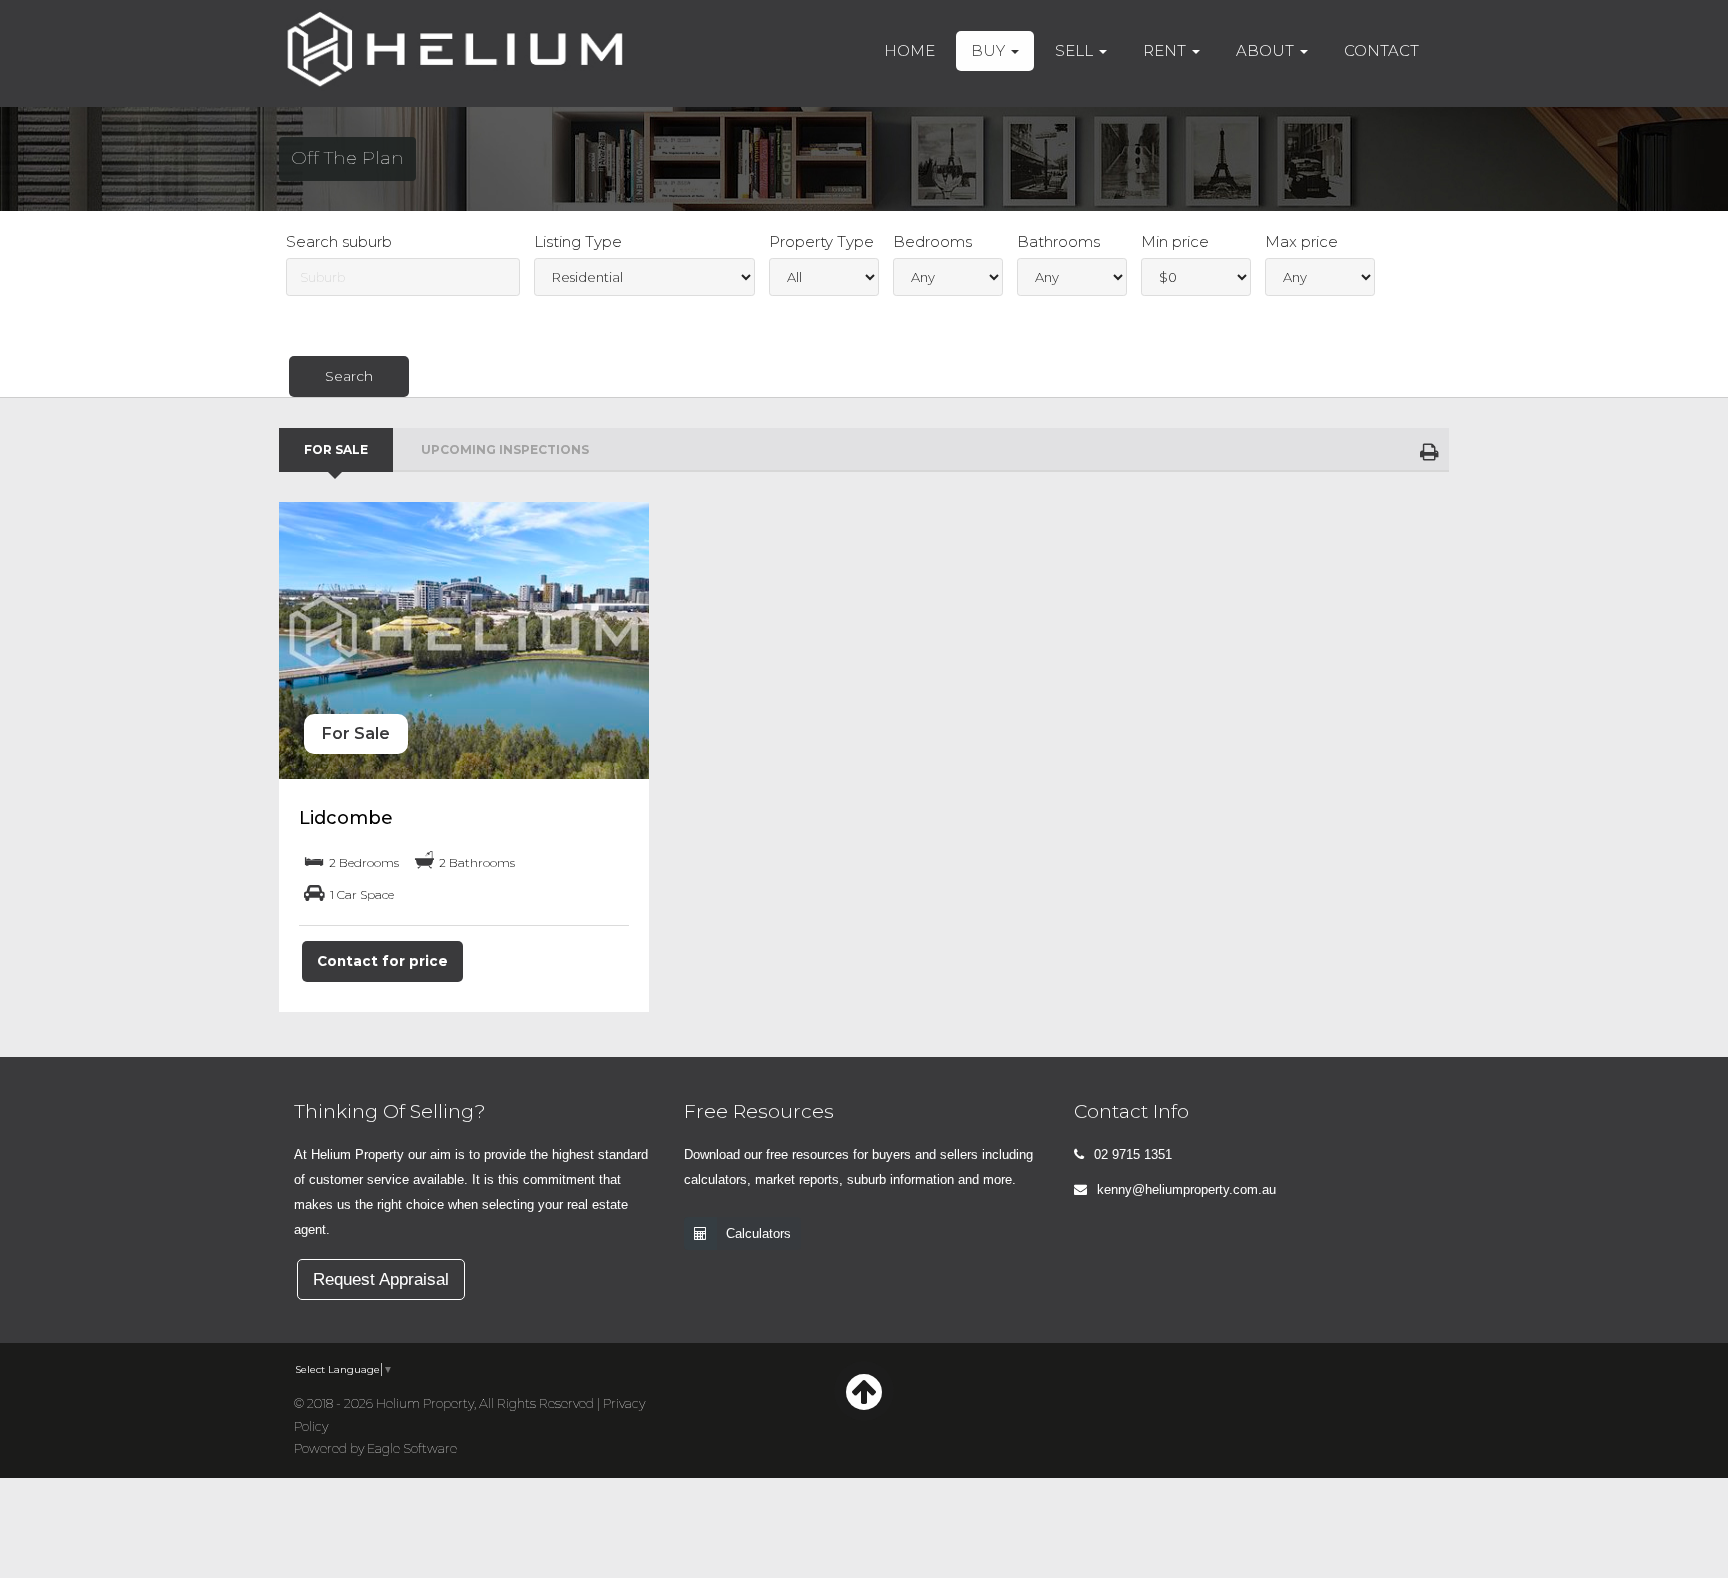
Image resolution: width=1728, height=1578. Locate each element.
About (1267, 50)
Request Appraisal (381, 1279)
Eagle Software (412, 1448)
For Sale (356, 733)
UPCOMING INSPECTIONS (505, 449)
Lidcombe (346, 818)
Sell (1076, 50)
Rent (1166, 50)
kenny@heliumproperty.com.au (1186, 1189)
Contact (1381, 50)
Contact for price (382, 961)
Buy (990, 50)
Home (909, 50)
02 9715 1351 (1133, 1154)
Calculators (758, 1233)
